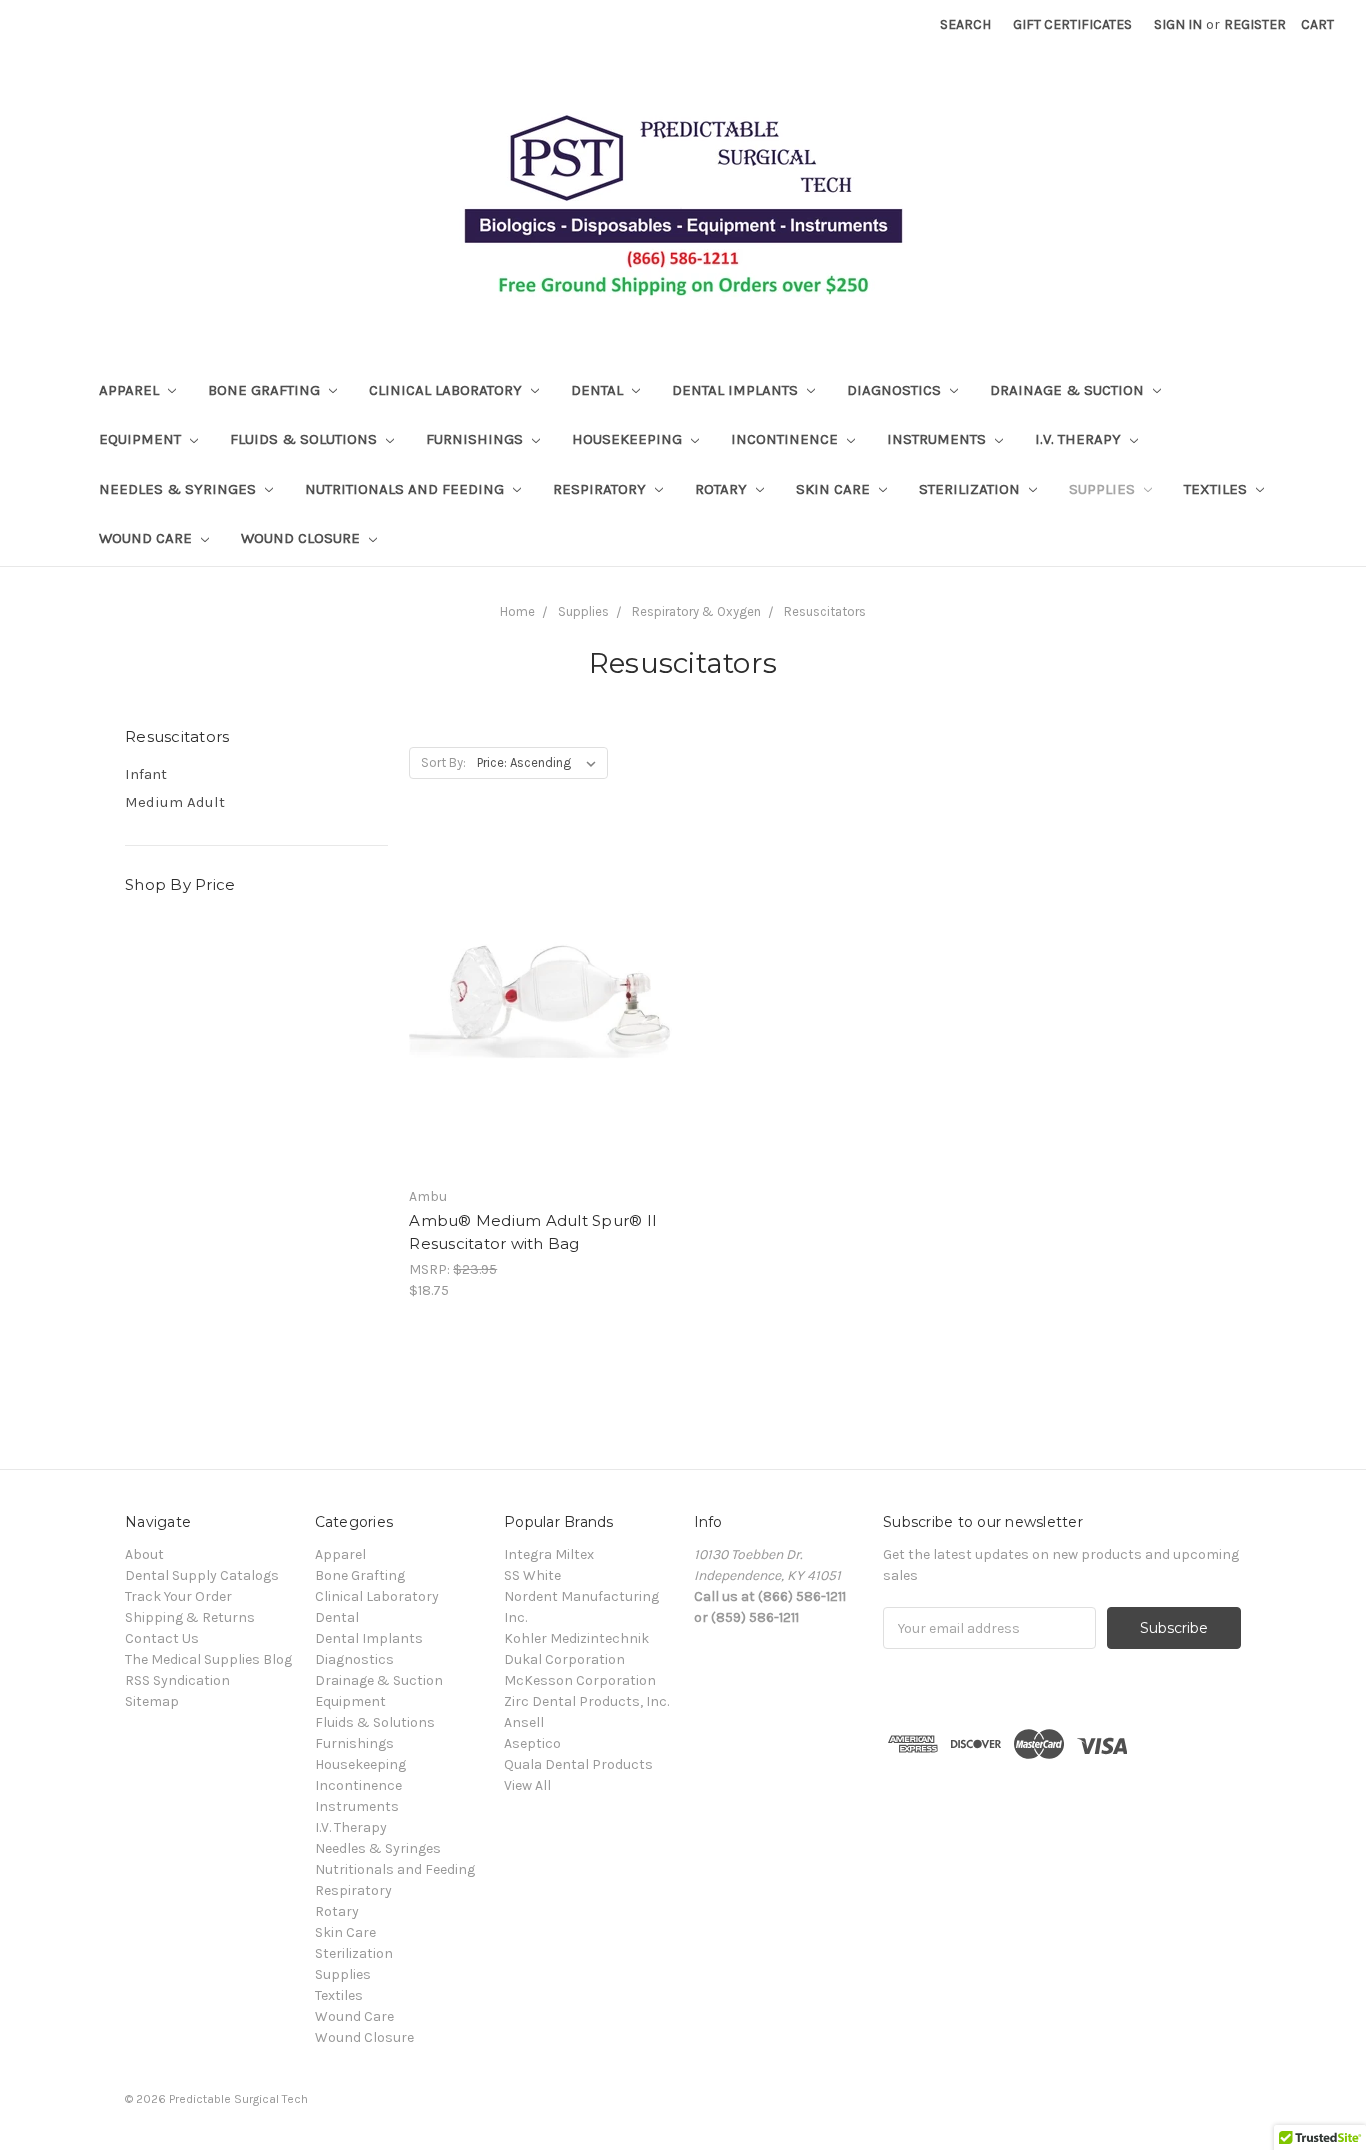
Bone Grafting (266, 390)
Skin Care (835, 489)
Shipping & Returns (190, 1617)
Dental (599, 390)
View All (527, 1785)
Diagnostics (896, 390)
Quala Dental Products (578, 1764)
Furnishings (476, 439)
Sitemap (152, 1701)
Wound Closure (302, 538)
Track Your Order (178, 1596)
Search (965, 24)
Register (1255, 24)
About (144, 1554)
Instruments (938, 439)
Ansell (524, 1722)
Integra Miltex (549, 1554)
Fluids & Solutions (305, 439)
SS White (532, 1575)
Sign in (1178, 24)
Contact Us (162, 1638)
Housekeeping (629, 439)
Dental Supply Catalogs (202, 1575)
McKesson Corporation (580, 1680)
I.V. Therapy (1080, 439)
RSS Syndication (177, 1680)
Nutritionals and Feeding (406, 489)
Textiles (1217, 489)
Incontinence (786, 439)
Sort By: (443, 762)
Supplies (1104, 489)
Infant (146, 774)
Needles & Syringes (179, 489)
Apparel (131, 390)
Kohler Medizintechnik (576, 1638)
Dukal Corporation (564, 1659)
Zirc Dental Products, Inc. (586, 1701)
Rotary (723, 489)
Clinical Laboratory (447, 390)
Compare (534, 1020)
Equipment (142, 439)
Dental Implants (737, 390)
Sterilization (971, 489)
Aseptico (532, 1743)
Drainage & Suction (1069, 390)
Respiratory (601, 489)
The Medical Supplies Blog (208, 1659)
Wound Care (147, 538)
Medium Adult (175, 802)
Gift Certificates (1072, 24)
